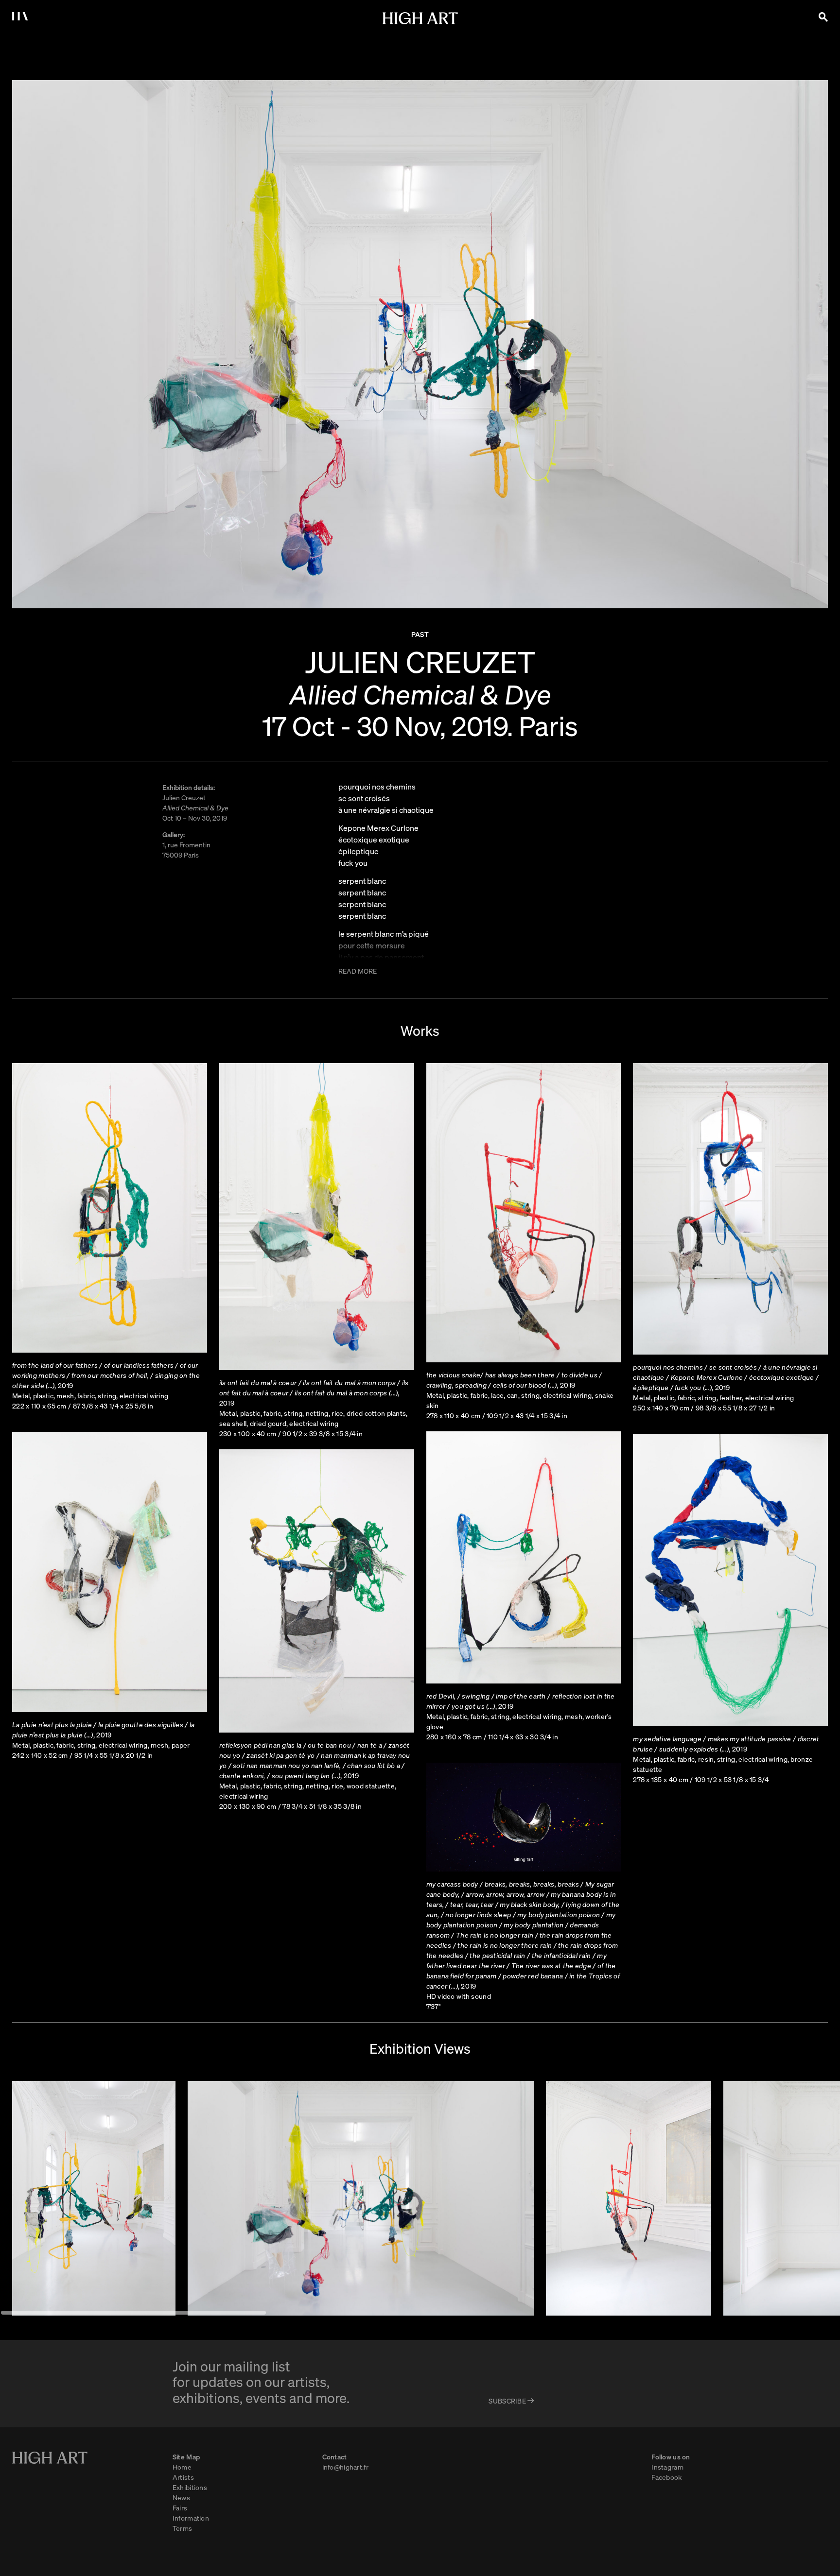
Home (182, 2467)
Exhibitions (190, 2487)
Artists (183, 2477)
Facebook (666, 2477)
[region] (420, 2198)
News (181, 2497)
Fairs (180, 2507)
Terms (182, 2528)
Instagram (667, 2467)
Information (191, 2518)
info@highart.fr (345, 2467)
